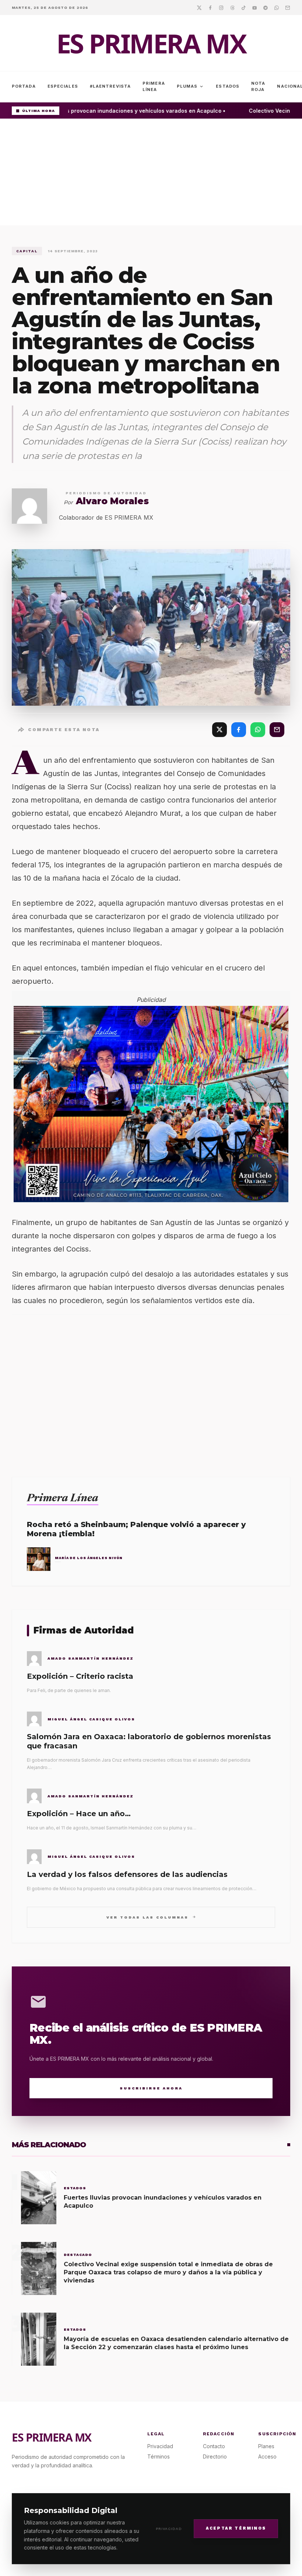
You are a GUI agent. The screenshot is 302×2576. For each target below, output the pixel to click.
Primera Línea (154, 86)
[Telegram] (266, 7)
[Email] (288, 7)
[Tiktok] (243, 7)
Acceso (267, 2456)
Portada (24, 86)
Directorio (215, 2456)
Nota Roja (258, 86)
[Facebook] (210, 7)
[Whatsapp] (277, 7)
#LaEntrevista (110, 86)
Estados (228, 86)
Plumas (191, 87)
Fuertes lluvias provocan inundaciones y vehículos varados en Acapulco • (122, 111)
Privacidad (169, 2529)
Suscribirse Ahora (151, 2088)
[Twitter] (199, 7)
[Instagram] (221, 7)
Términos (159, 2456)
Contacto (214, 2446)
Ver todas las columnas (151, 1917)
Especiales (63, 86)
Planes (266, 2446)
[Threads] (232, 7)
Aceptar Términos (236, 2528)
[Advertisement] (151, 174)
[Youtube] (254, 7)
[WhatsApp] (258, 730)
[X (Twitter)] (220, 730)
